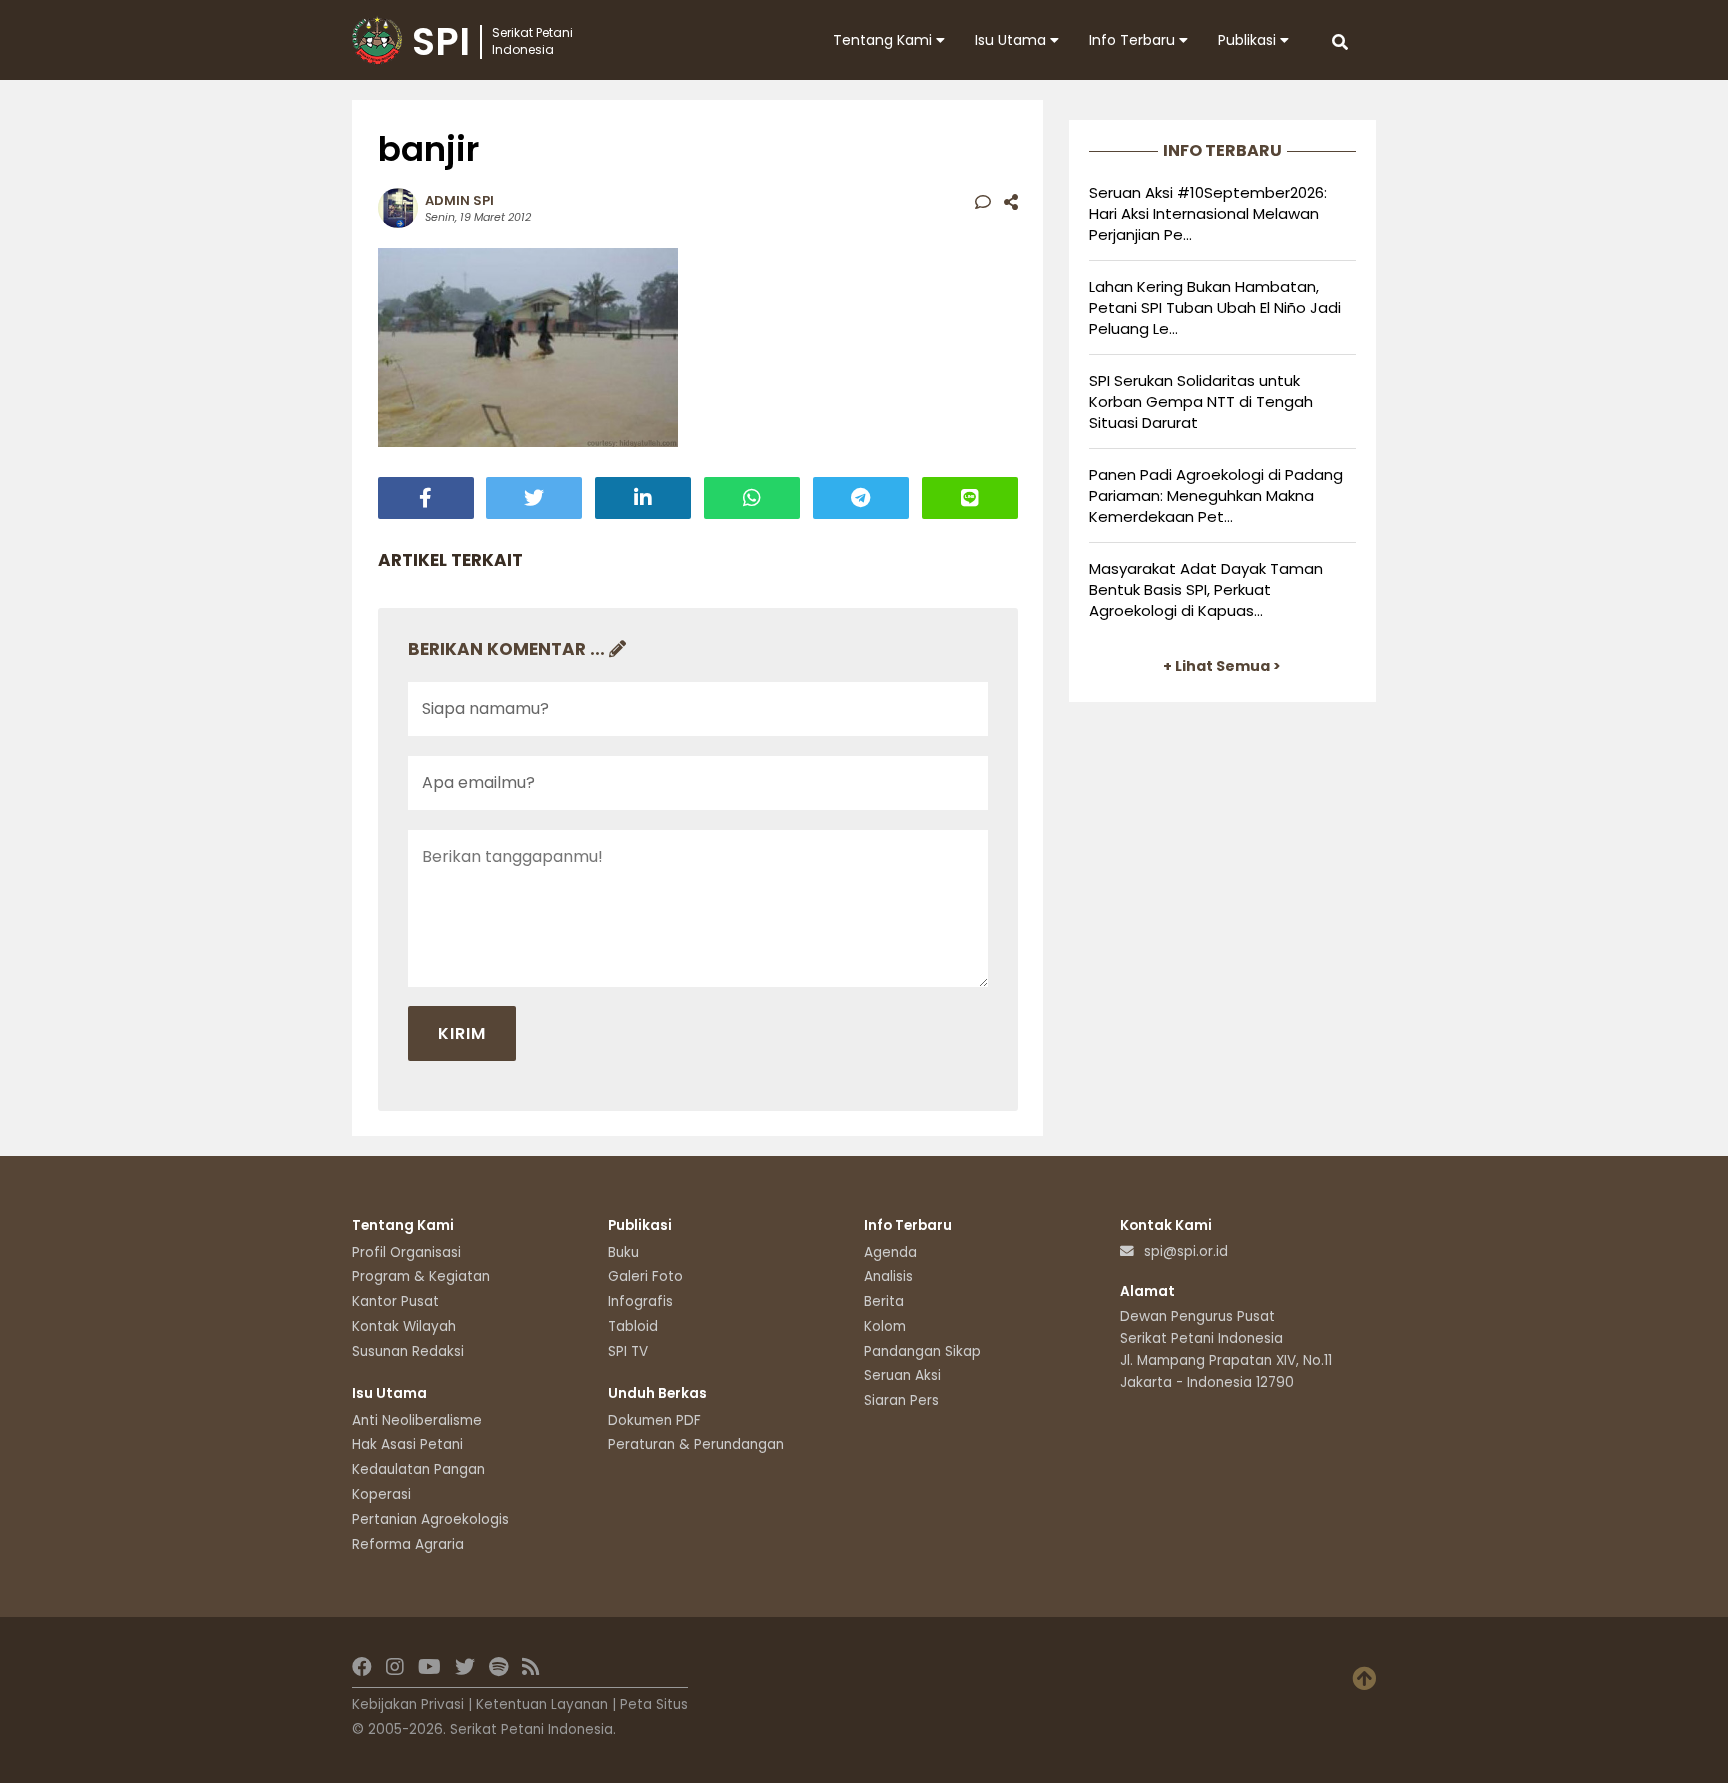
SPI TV (628, 1351)
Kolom (885, 1326)
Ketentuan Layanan (542, 1704)
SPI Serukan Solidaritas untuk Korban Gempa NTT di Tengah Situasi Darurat (1201, 401)
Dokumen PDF (654, 1420)
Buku (623, 1252)
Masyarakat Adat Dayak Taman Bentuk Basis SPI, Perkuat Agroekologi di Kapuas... (1206, 589)
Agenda (890, 1252)
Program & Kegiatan (421, 1276)
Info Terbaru (1134, 40)
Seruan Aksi (902, 1375)
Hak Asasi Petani (407, 1444)
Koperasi (381, 1494)
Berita (884, 1301)
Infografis (640, 1301)
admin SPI (459, 200)
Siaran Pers (901, 1400)
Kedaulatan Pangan (418, 1469)
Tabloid (633, 1326)
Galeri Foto (645, 1276)
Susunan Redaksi (408, 1351)
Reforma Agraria (408, 1544)
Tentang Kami (884, 40)
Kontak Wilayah (404, 1326)
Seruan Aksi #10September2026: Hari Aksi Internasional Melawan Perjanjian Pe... (1208, 213)
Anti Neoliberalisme (417, 1420)
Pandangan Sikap (922, 1351)
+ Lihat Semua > (1222, 666)
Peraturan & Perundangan (696, 1444)
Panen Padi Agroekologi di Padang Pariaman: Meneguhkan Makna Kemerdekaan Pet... (1216, 495)
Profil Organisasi (406, 1252)
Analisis (888, 1276)
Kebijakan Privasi (408, 1704)
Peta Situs (654, 1704)
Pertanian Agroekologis (430, 1519)
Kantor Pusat (395, 1301)
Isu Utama (1012, 40)
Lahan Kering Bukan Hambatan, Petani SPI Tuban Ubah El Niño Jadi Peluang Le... (1215, 307)
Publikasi (1249, 40)
